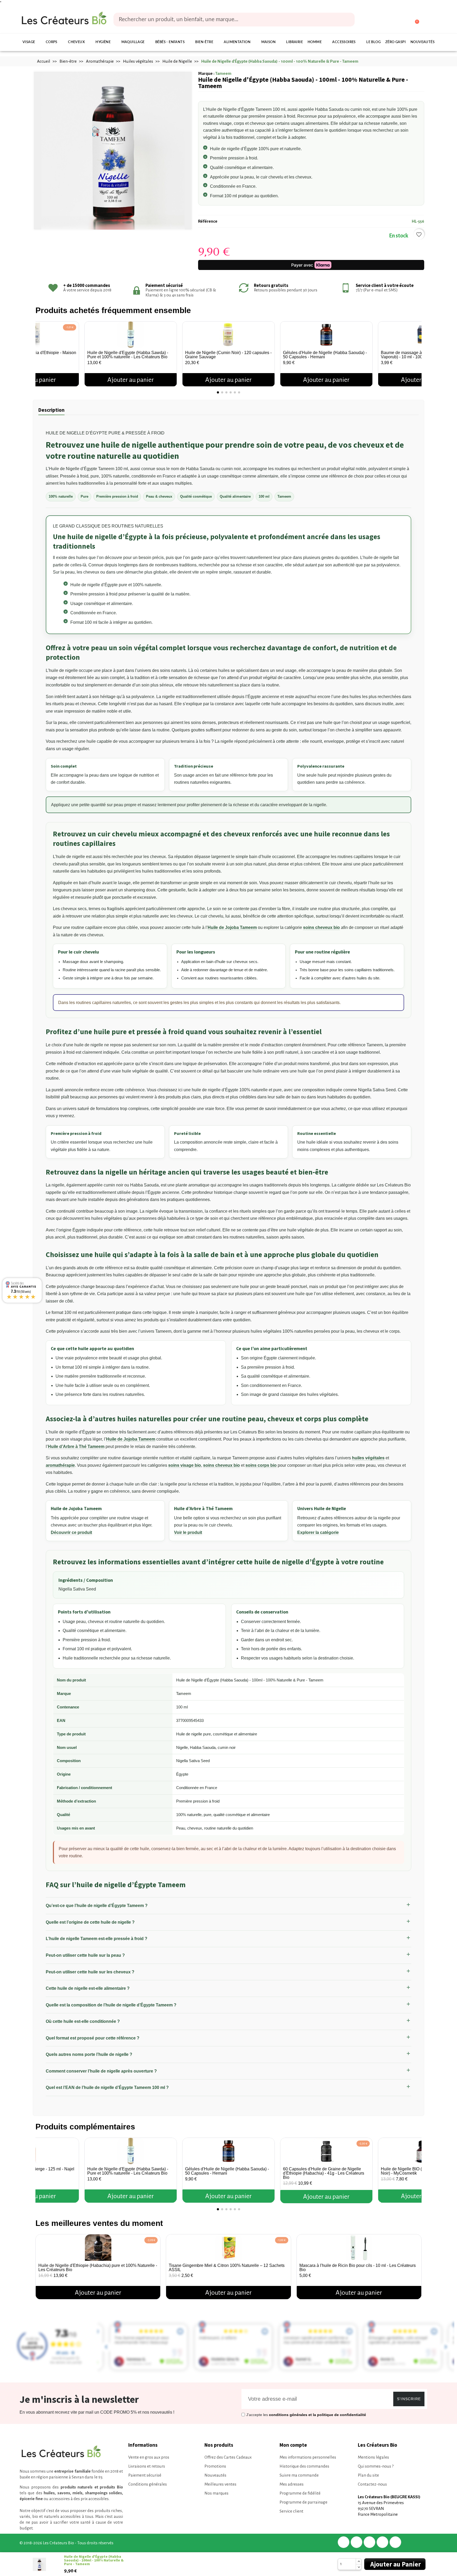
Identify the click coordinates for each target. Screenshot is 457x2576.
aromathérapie (60, 1465)
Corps (52, 42)
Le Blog (373, 42)
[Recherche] (347, 20)
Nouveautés (422, 42)
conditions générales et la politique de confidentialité (317, 2415)
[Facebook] (344, 2542)
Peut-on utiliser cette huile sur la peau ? (85, 1955)
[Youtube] (395, 2542)
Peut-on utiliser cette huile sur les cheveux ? (90, 1972)
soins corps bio (261, 1465)
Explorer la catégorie (318, 1532)
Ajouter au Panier (396, 2564)
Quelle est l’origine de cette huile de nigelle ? (90, 1922)
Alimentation (237, 42)
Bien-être (204, 42)
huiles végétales (368, 1458)
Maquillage (133, 42)
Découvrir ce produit (71, 1532)
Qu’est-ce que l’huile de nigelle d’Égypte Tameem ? (97, 1906)
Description (51, 410)
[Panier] (415, 19)
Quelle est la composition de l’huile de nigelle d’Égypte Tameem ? (111, 2005)
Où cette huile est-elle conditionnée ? (83, 2021)
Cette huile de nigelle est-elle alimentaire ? (88, 1988)
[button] (41, 352)
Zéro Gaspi (396, 42)
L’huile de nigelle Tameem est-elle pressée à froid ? (97, 1939)
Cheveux (76, 42)
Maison (268, 42)
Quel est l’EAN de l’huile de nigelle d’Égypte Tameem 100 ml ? (107, 2087)
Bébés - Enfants (170, 42)
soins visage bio (185, 1465)
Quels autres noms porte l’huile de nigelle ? (89, 2054)
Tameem (223, 73)
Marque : (206, 73)
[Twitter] (357, 2542)
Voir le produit (188, 1532)
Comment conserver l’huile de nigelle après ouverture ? (101, 2071)
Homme (315, 42)
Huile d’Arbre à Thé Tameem (76, 1447)
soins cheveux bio (321, 927)
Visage (29, 42)
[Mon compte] (395, 20)
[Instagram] (382, 2542)
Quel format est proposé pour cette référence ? (93, 2038)
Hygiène (103, 42)
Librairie (294, 42)
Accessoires (344, 42)
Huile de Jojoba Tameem (232, 927)
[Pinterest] (369, 2542)
